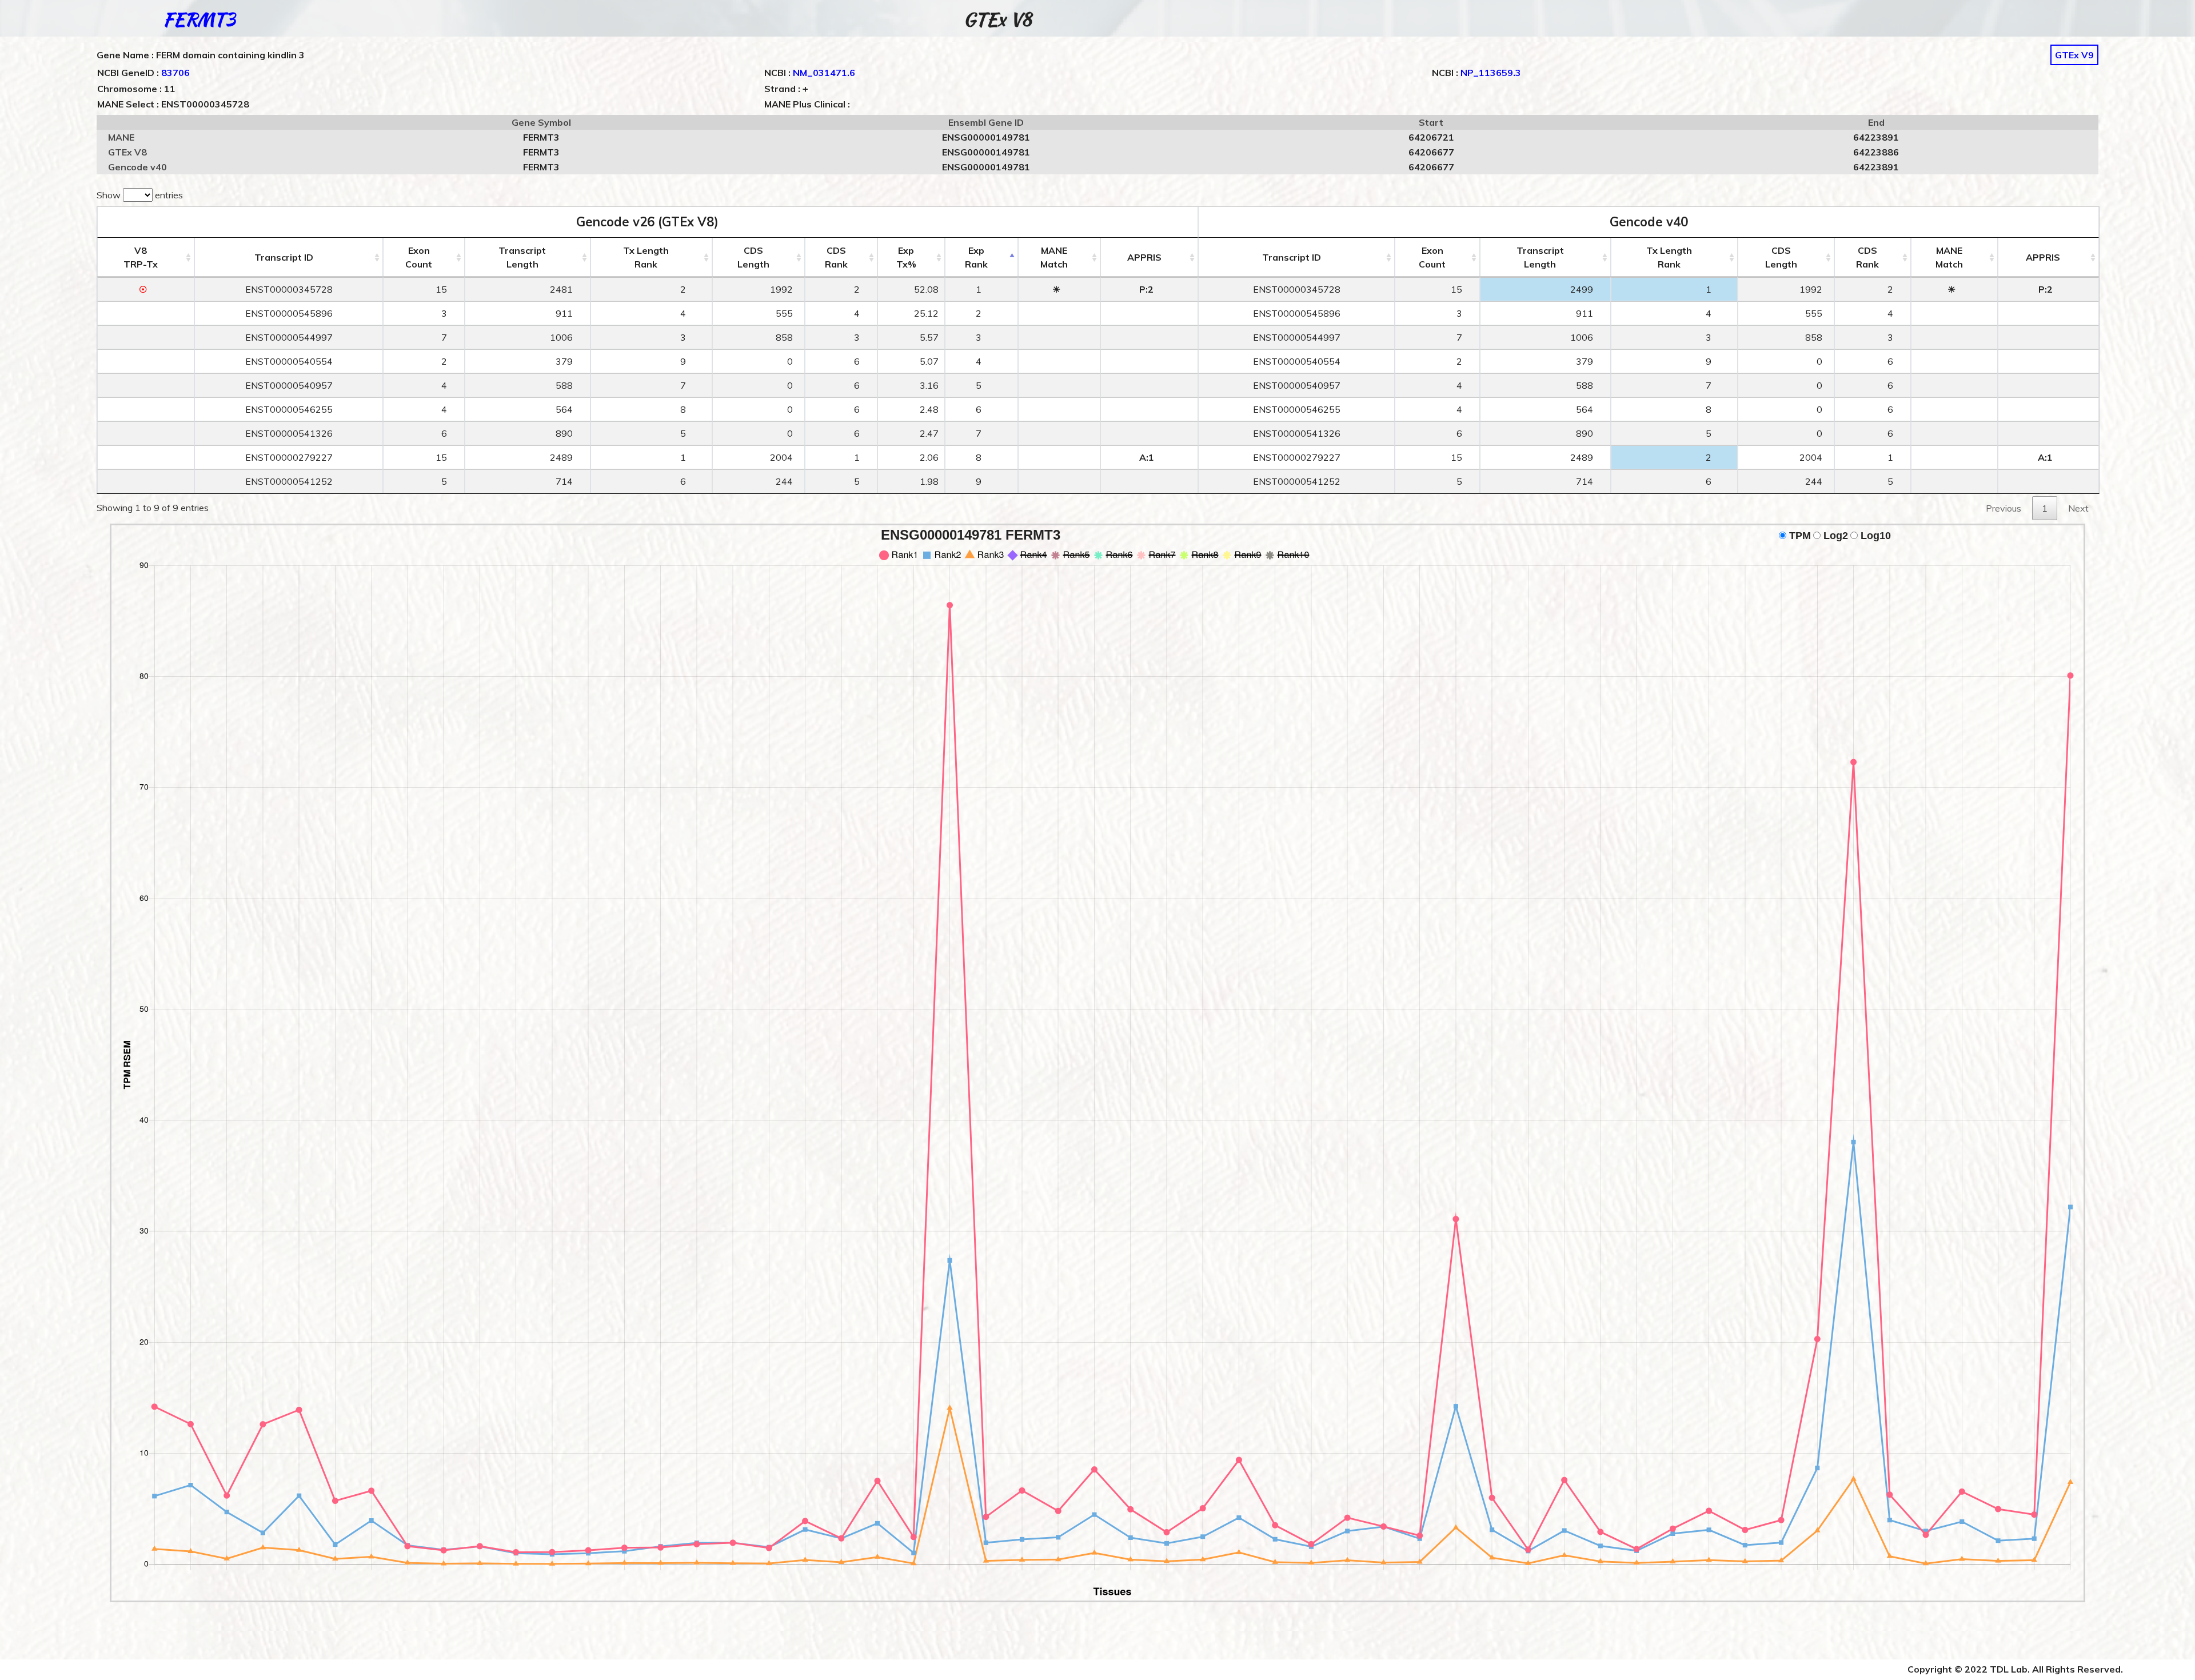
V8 (141, 257)
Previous (2004, 508)
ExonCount (419, 257)
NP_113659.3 (1491, 73)
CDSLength (753, 257)
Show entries (140, 195)
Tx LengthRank (646, 257)
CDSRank (836, 257)
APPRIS (1144, 257)
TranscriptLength (522, 257)
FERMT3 (199, 19)
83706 (175, 73)
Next (2078, 508)
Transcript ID (284, 257)
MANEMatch (1054, 257)
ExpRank (976, 257)
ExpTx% (906, 257)
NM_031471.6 (824, 73)
